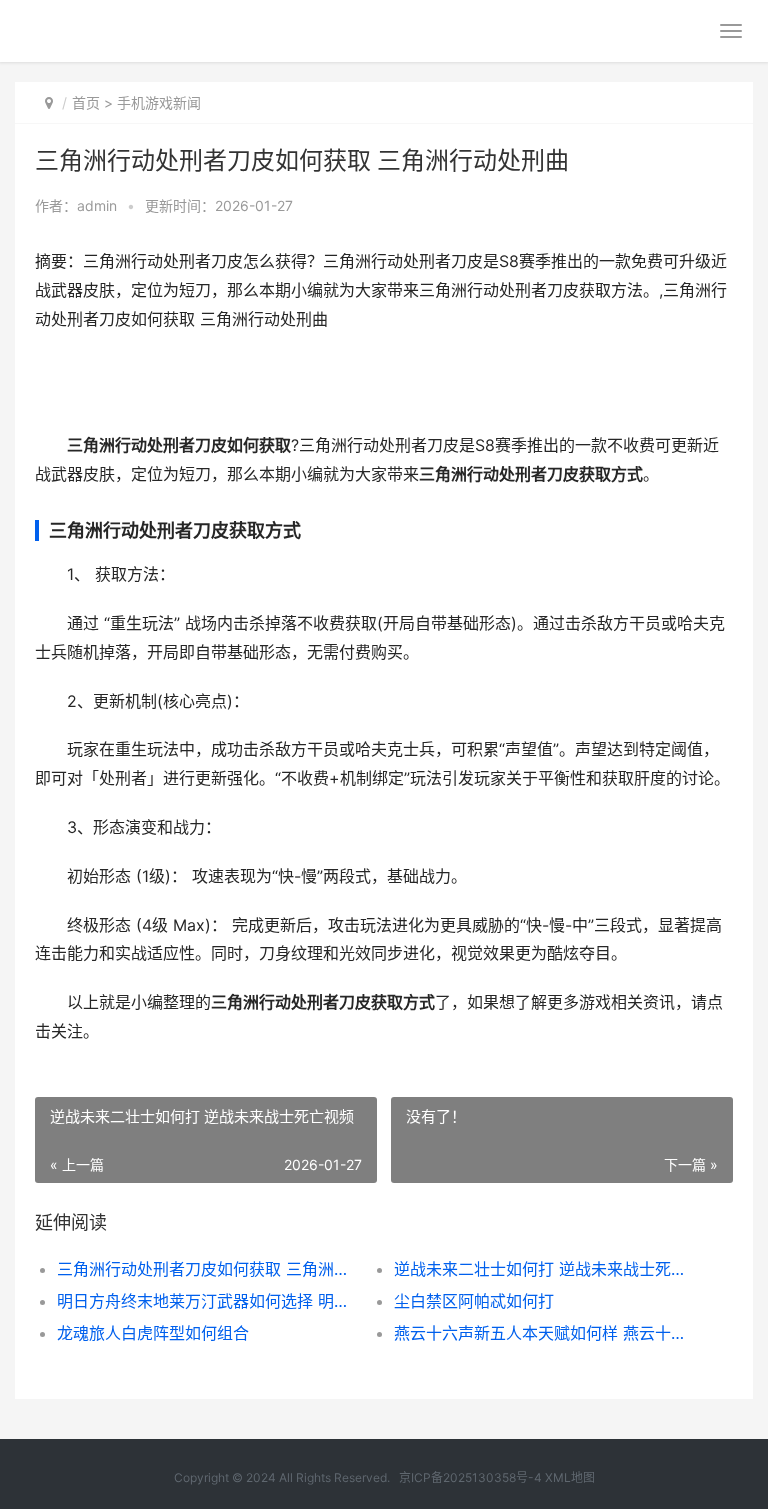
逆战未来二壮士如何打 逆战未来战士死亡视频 (546, 1269)
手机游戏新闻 (159, 102)
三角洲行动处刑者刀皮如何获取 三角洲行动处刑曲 (209, 1269)
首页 (86, 102)
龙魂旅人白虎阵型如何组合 (153, 1333)
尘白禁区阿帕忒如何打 (474, 1301)
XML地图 (570, 1477)
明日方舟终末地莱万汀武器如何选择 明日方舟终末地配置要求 (209, 1301)
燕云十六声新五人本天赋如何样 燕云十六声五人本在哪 (546, 1333)
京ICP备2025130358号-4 (470, 1477)
